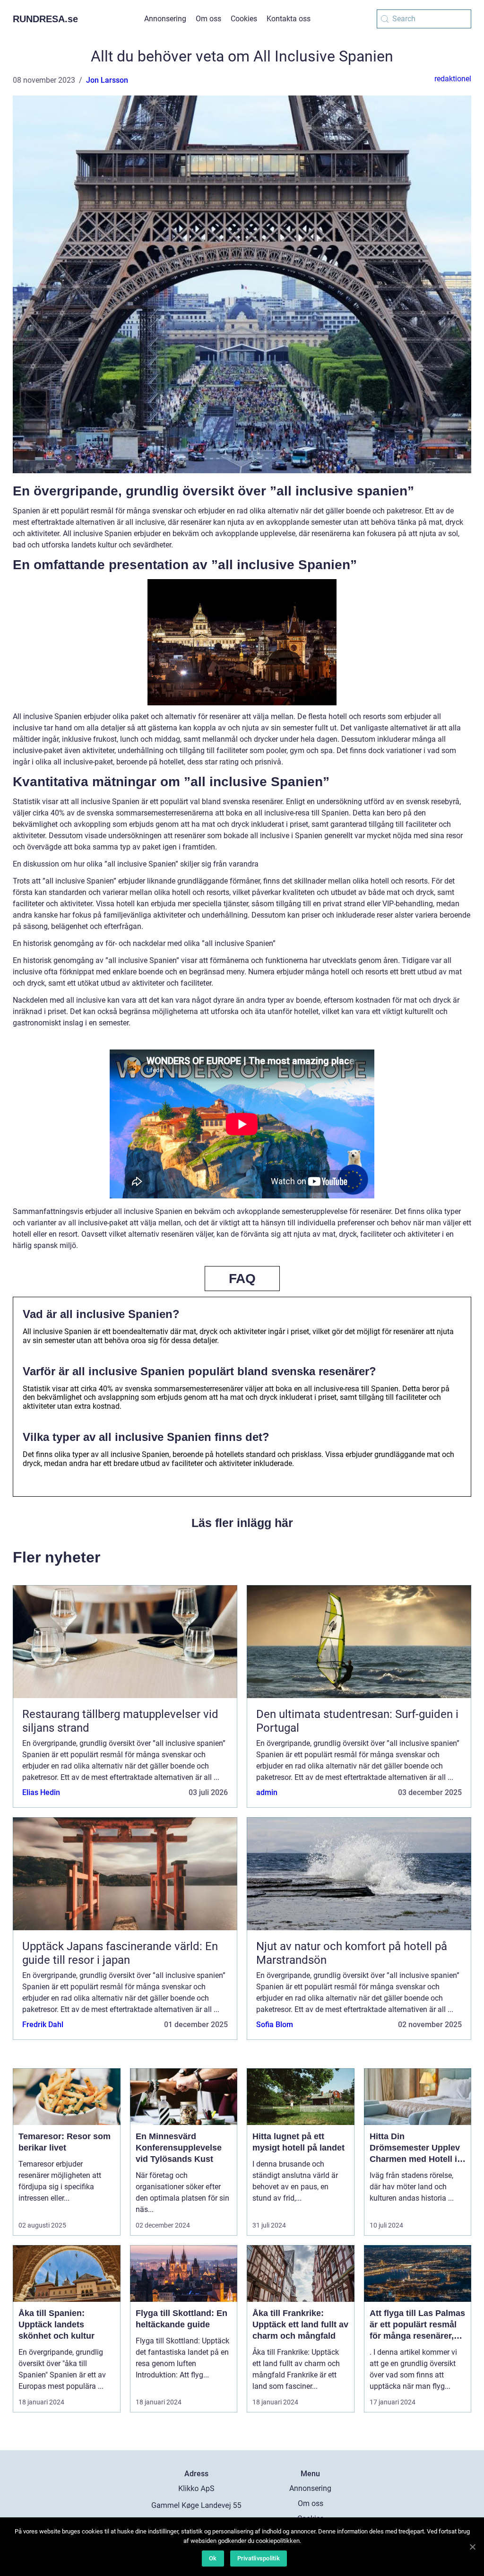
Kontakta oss (289, 19)
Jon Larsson (107, 80)
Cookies (244, 19)
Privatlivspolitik (259, 2558)
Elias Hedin (41, 1792)
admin (267, 1792)
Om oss (208, 19)
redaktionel (453, 79)
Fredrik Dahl (43, 2025)
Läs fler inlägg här (242, 1523)
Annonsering (165, 19)
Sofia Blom (275, 2025)
